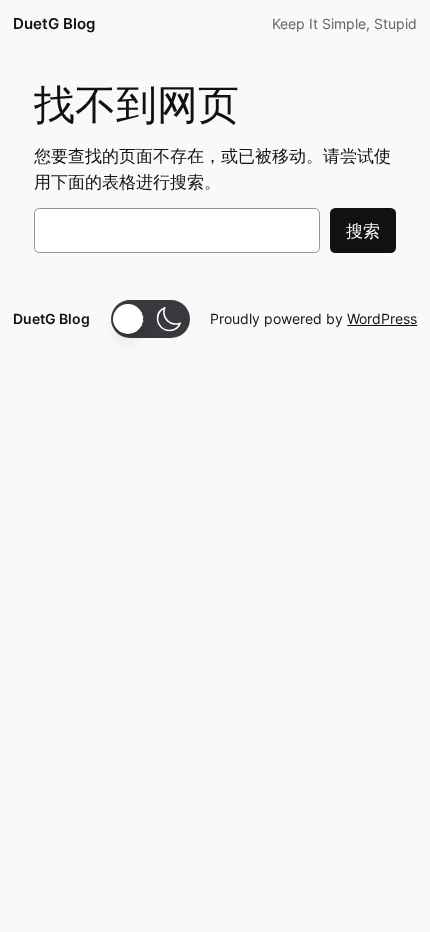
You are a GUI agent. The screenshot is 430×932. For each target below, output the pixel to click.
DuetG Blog (54, 24)
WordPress (382, 318)
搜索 (363, 231)
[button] (150, 319)
